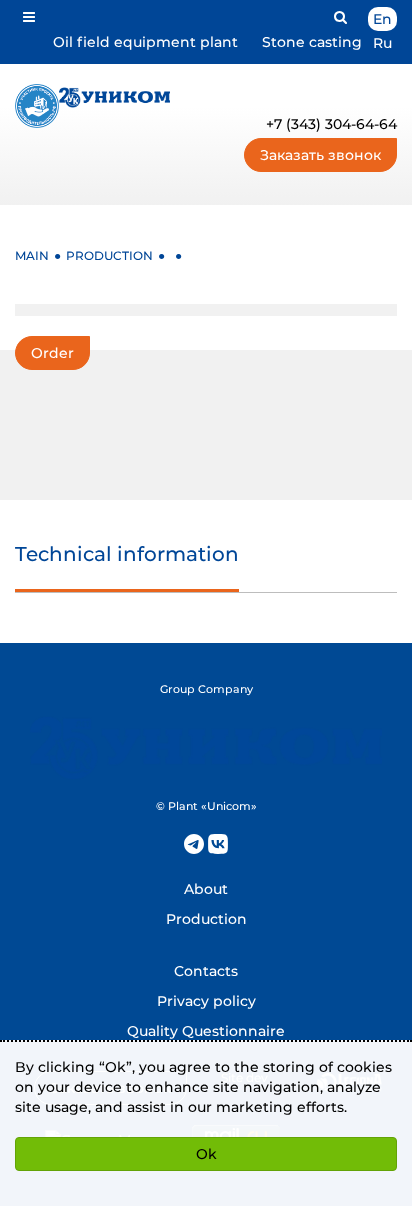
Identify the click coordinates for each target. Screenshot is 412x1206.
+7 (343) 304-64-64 (331, 124)
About (206, 889)
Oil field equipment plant (145, 42)
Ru (382, 43)
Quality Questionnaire (206, 1031)
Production (206, 919)
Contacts (206, 971)
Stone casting (312, 42)
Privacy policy (206, 1001)
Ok (206, 1154)
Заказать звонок (320, 155)
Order (52, 353)
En (382, 19)
